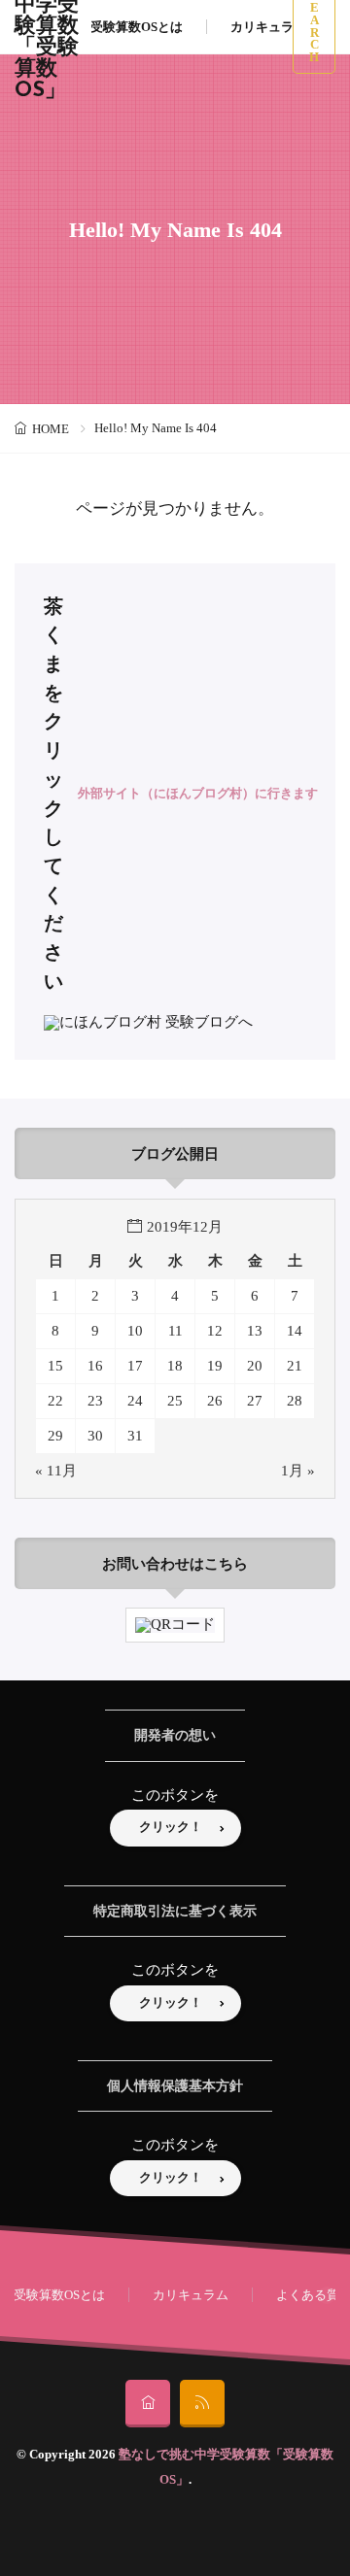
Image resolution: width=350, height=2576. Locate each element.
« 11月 (56, 1471)
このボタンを (175, 1795)
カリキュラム (268, 27)
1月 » (298, 1471)
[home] (148, 2404)
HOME (51, 429)
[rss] (202, 2404)
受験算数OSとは (137, 27)
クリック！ (171, 1827)
